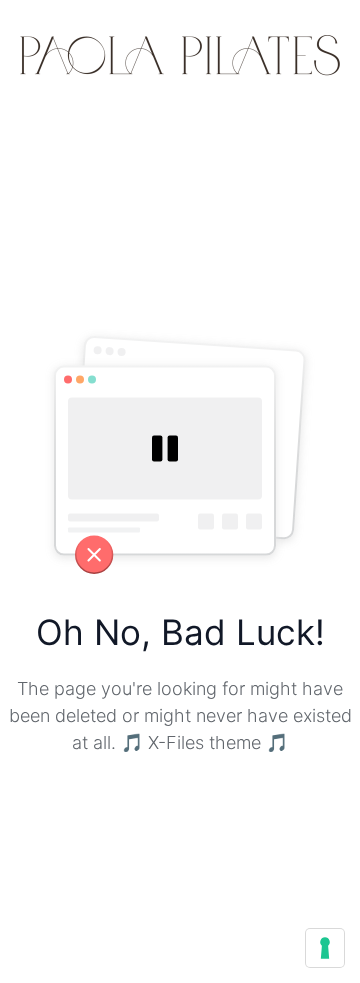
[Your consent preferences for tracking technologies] (325, 948)
